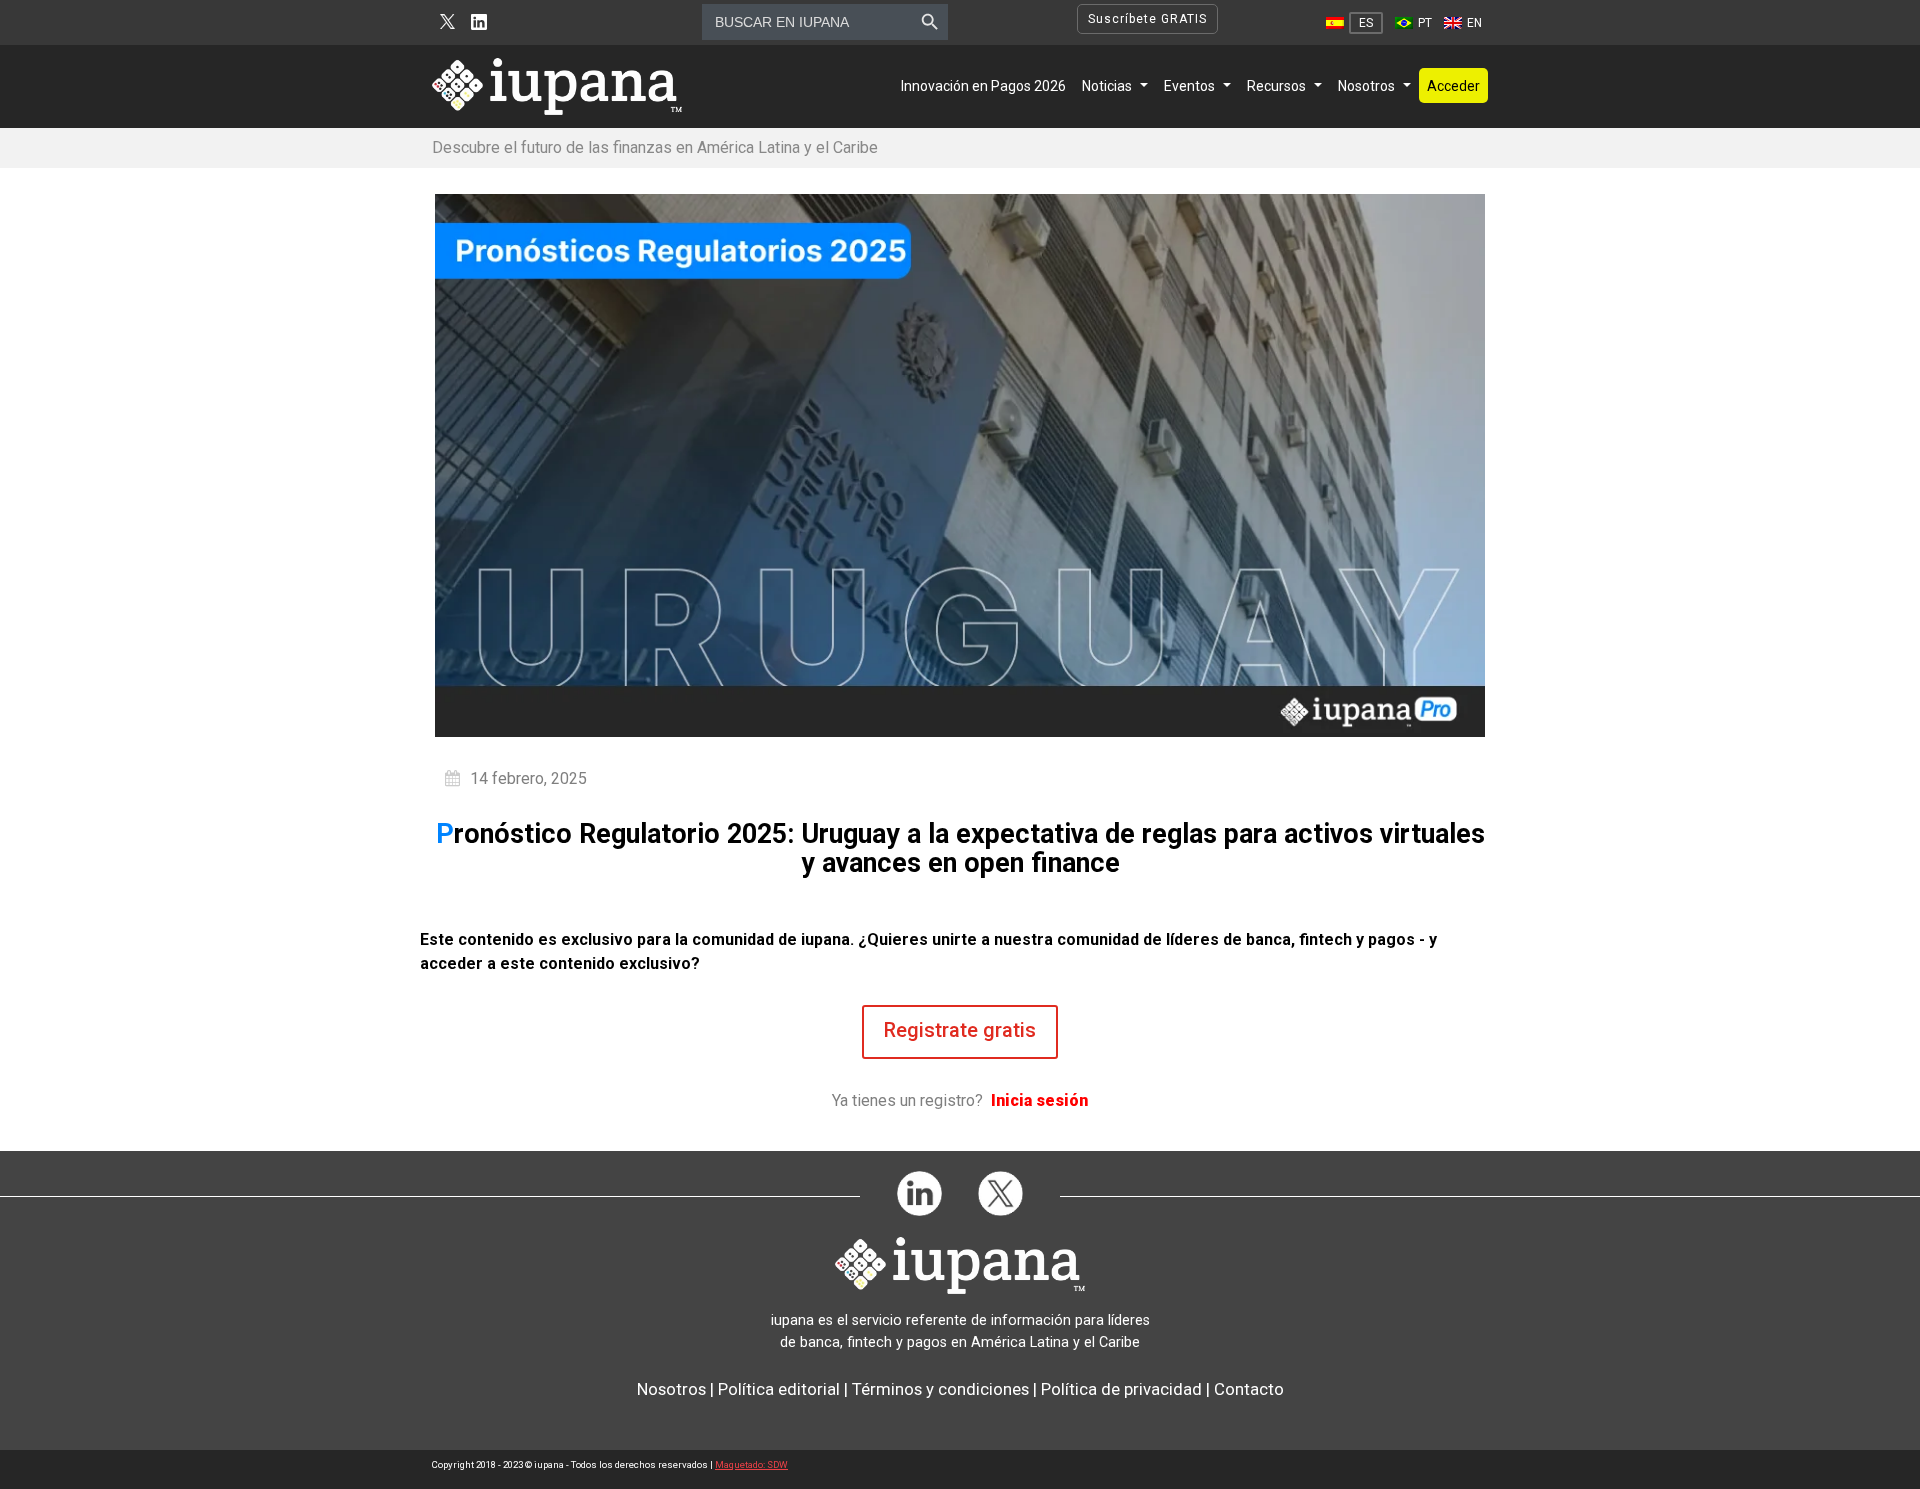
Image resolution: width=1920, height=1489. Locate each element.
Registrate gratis (960, 1030)
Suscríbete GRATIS (1147, 19)
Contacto (1249, 1389)
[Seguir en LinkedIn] (479, 22)
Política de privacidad (1121, 1389)
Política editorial (779, 1389)
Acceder (1453, 86)
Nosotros (1366, 86)
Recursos (1276, 86)
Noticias (1107, 86)
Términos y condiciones (940, 1389)
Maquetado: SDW (751, 1464)
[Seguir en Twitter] (447, 22)
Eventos (1189, 86)
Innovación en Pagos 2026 (983, 86)
